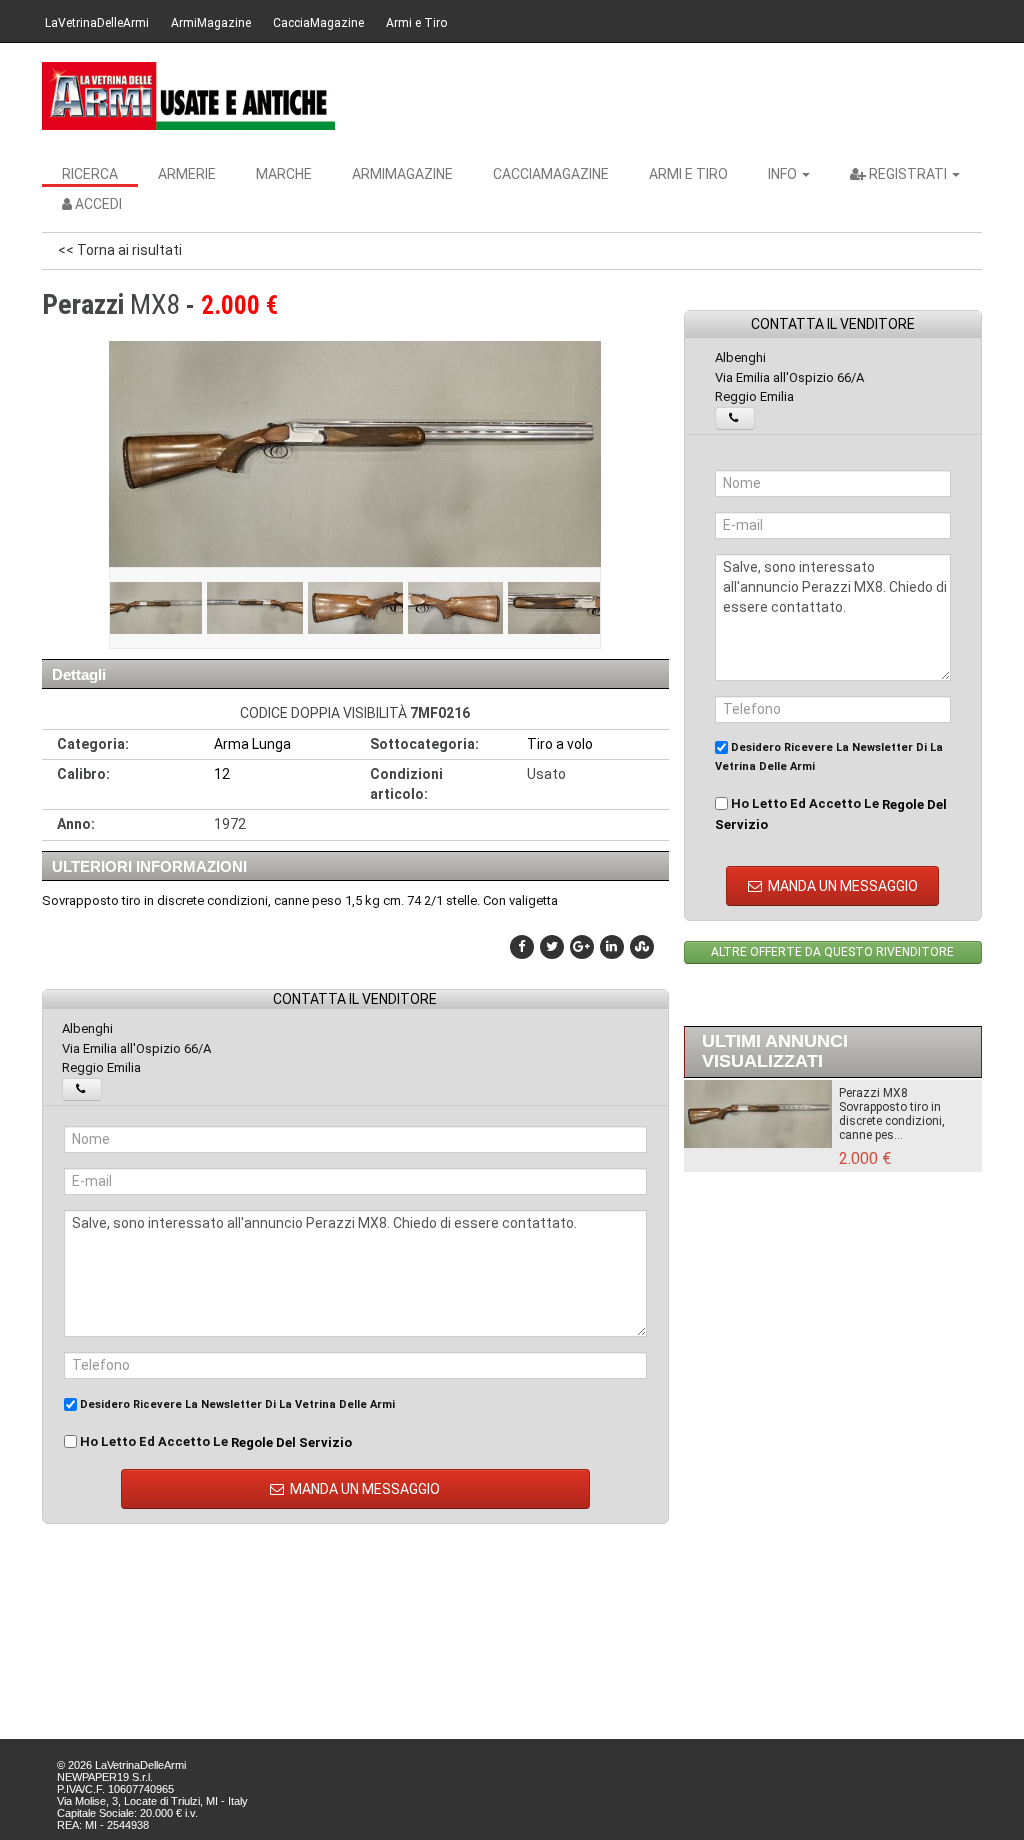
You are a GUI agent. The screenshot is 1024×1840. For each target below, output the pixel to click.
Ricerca (90, 174)
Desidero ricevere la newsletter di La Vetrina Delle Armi (236, 1404)
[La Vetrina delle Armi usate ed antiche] (188, 96)
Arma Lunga (252, 744)
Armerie (187, 174)
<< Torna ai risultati (120, 250)
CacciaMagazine (318, 23)
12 (222, 774)
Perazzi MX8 (873, 1093)
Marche (284, 174)
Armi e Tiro (416, 23)
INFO (784, 174)
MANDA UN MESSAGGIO (363, 1489)
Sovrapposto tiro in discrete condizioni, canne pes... (892, 1121)
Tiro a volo (560, 744)
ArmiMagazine (211, 23)
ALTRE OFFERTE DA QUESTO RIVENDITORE (832, 952)
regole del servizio (291, 1441)
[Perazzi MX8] (154, 608)
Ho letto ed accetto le (214, 1442)
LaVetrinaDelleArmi (97, 23)
